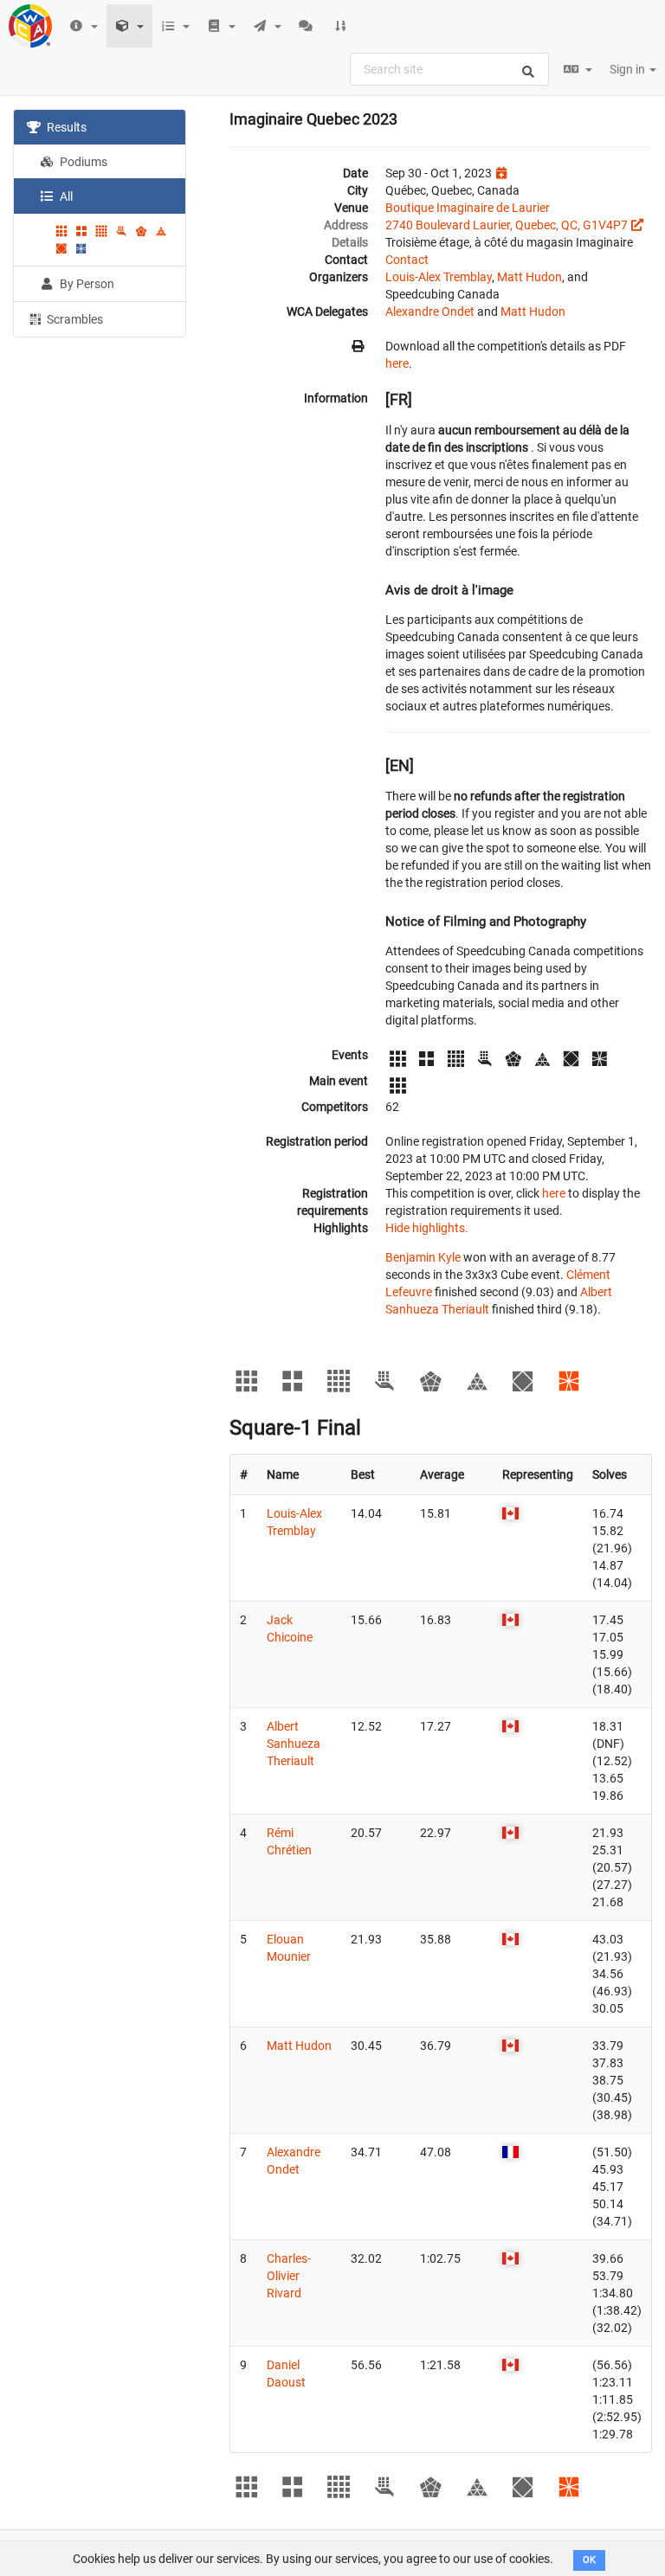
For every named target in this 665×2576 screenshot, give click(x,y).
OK (589, 2560)
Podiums (82, 162)
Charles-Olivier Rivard (289, 2276)
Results (65, 127)
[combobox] (449, 69)
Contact (407, 260)
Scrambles (74, 319)
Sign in (629, 69)
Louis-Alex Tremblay (439, 277)
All (65, 196)
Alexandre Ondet (430, 312)
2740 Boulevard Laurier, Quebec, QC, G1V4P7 (507, 225)
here (397, 363)
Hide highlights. (427, 1228)
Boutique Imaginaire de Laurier (468, 208)
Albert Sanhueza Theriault (294, 1744)
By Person (86, 284)
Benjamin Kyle (423, 1257)
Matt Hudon (529, 277)
